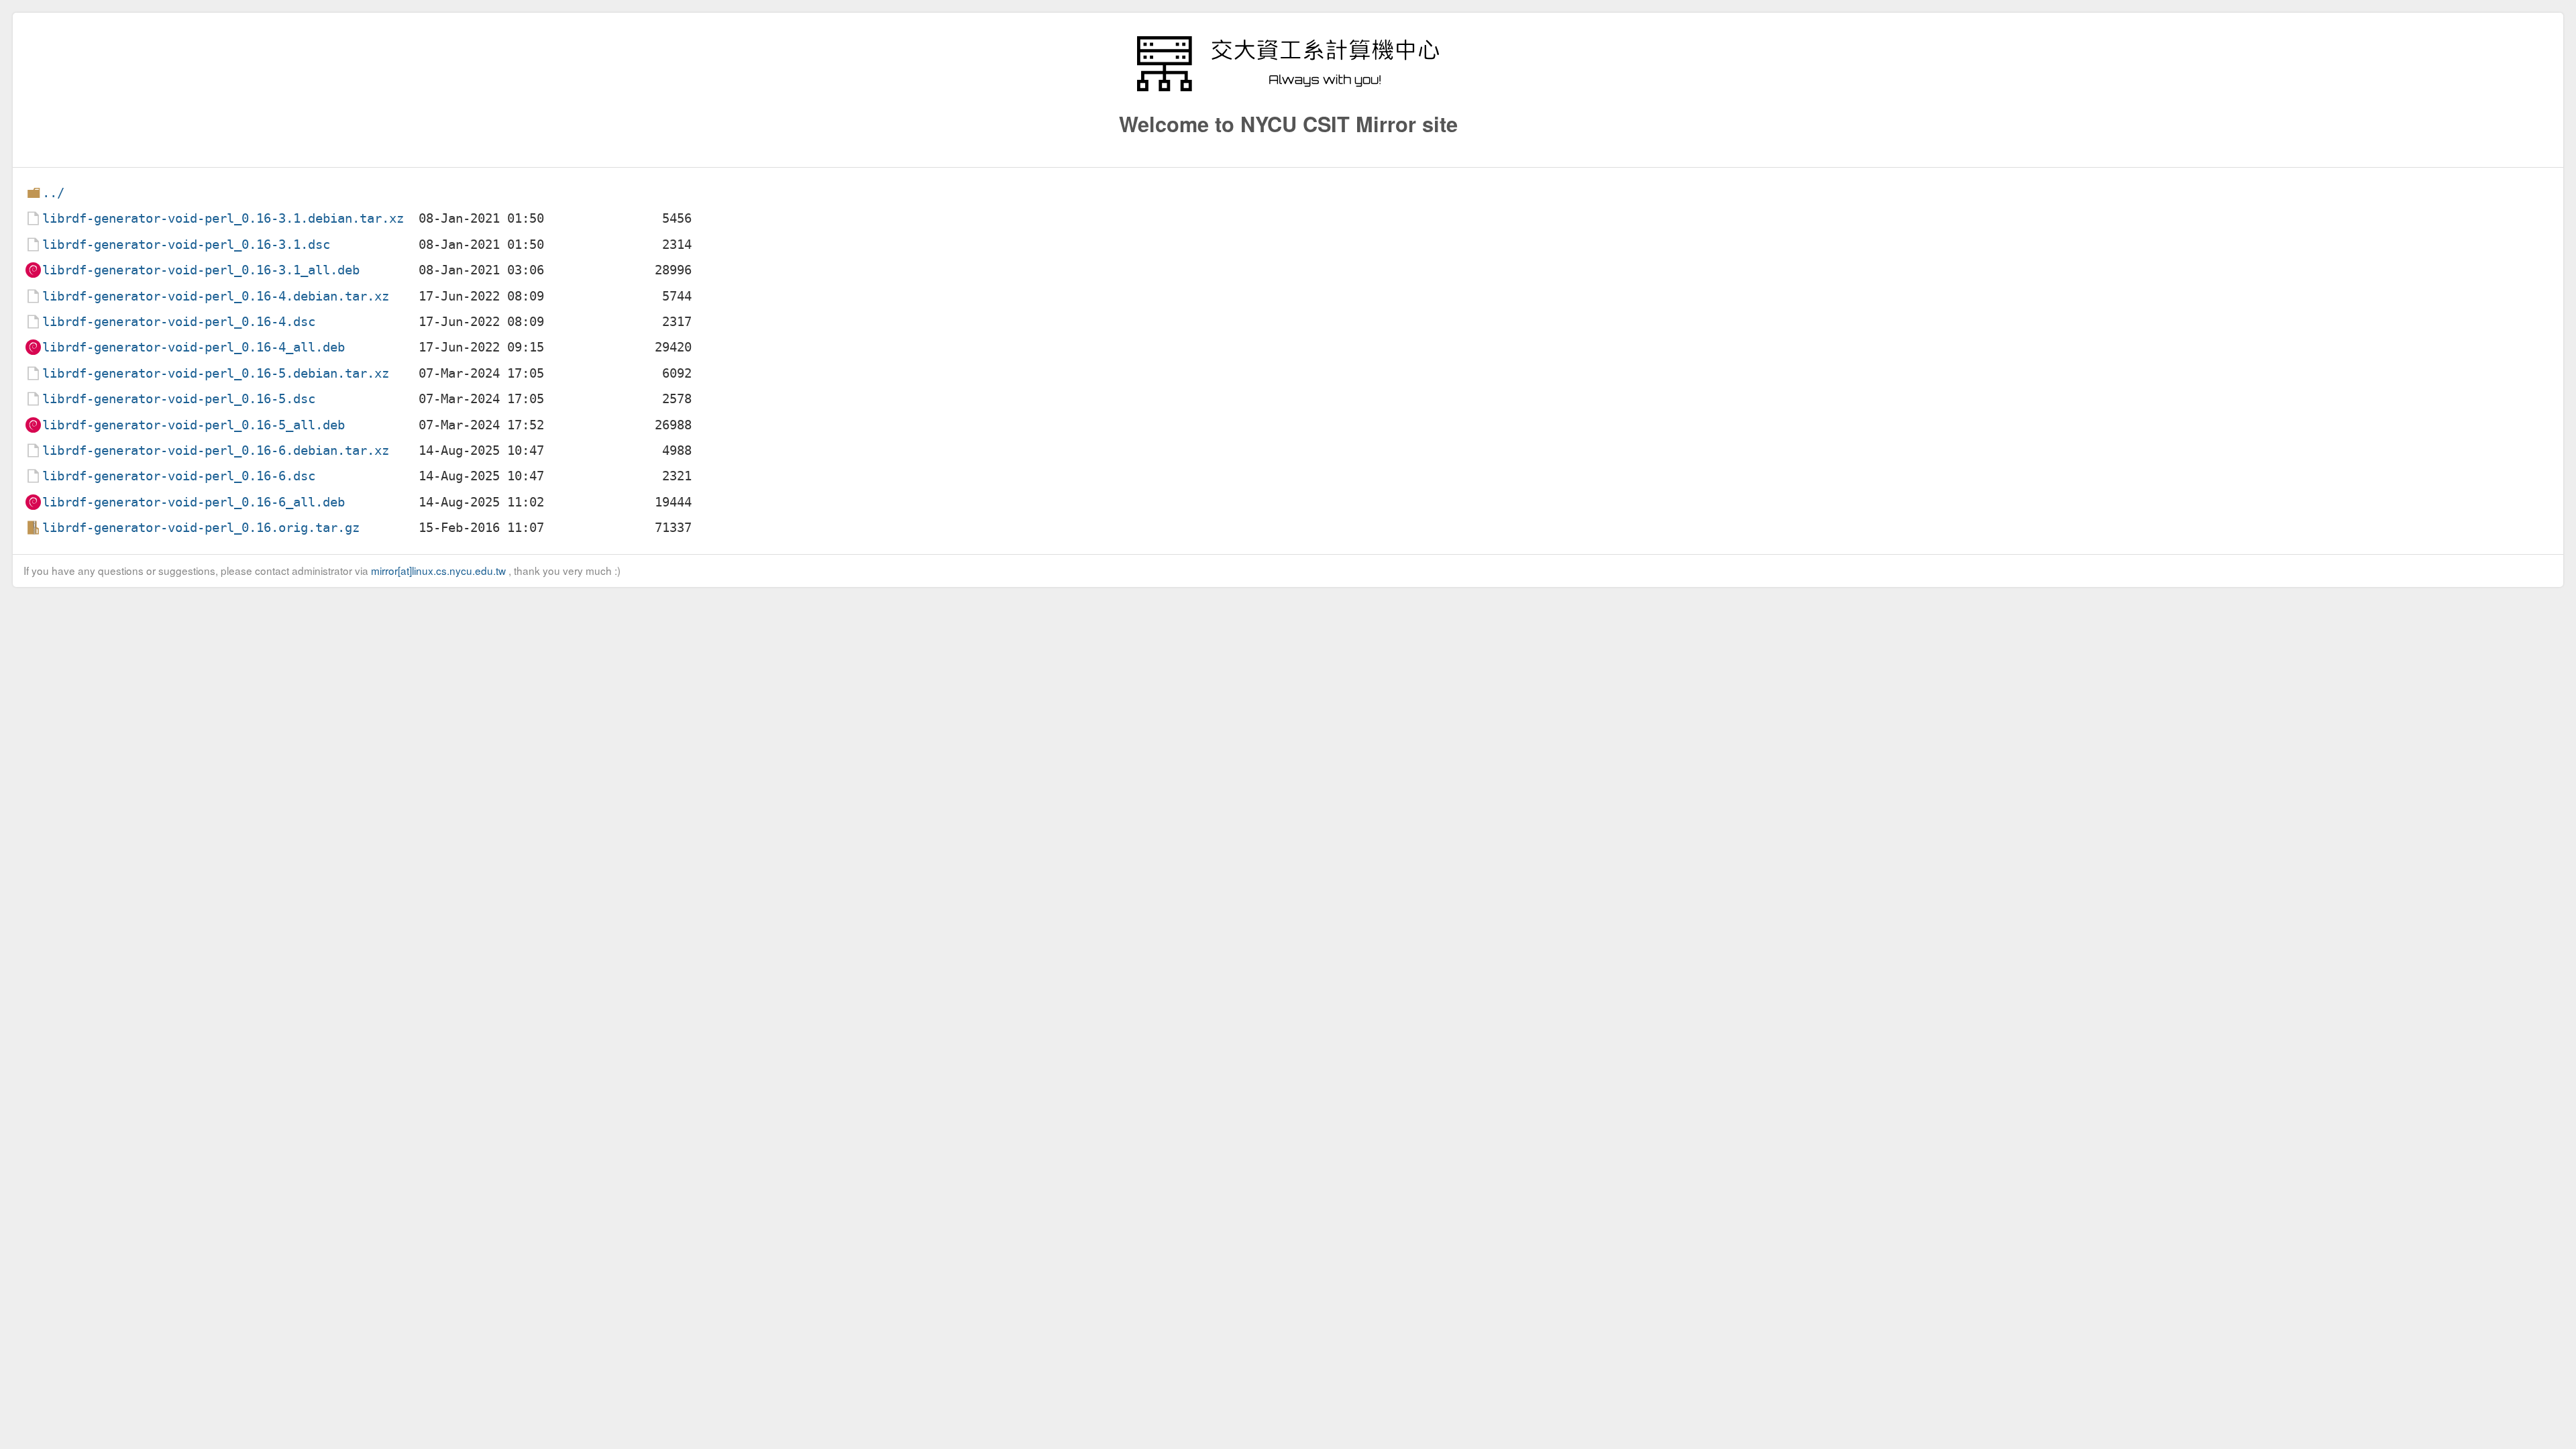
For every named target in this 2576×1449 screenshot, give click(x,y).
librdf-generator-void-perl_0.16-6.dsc (179, 476)
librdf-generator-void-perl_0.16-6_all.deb (194, 502)
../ (53, 193)
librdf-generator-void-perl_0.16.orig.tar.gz (201, 528)
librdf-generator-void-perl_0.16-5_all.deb (194, 425)
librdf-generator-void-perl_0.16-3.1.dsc (186, 245)
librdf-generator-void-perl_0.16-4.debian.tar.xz (216, 296)
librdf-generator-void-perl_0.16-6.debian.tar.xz (216, 450)
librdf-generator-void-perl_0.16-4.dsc (179, 322)
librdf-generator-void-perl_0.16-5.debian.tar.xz (216, 373)
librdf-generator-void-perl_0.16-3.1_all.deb (201, 270)
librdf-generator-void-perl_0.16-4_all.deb (194, 347)
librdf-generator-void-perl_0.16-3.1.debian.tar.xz (223, 218)
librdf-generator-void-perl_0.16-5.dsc (179, 399)
